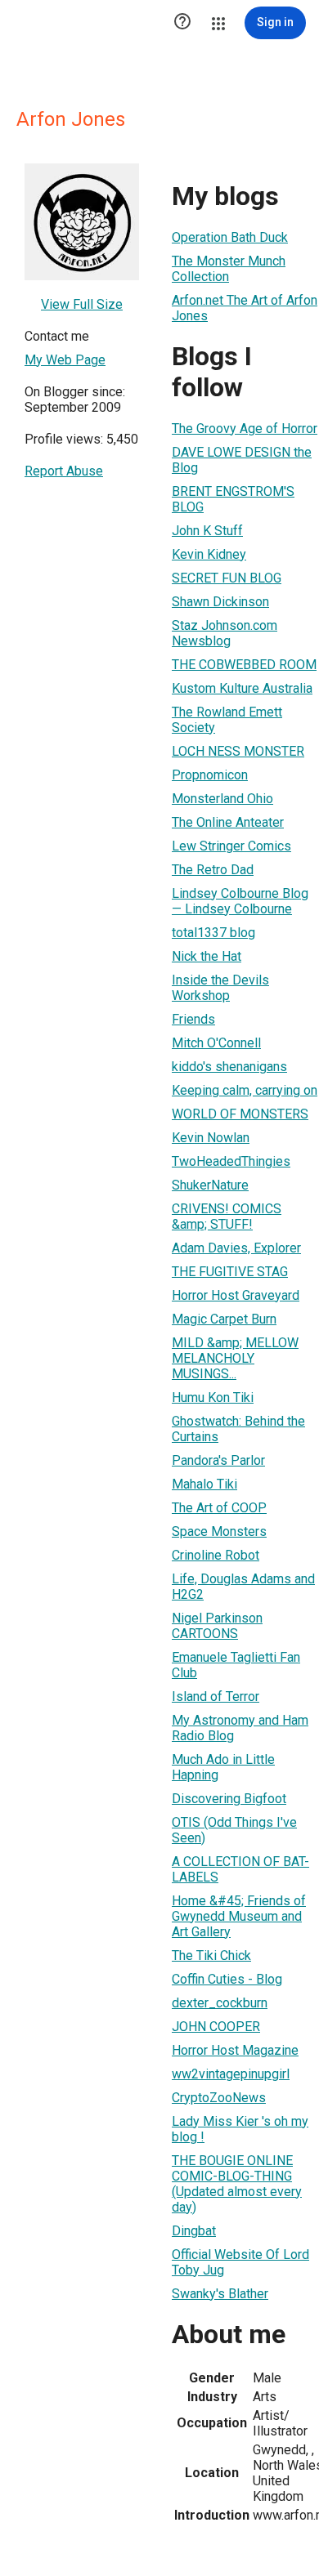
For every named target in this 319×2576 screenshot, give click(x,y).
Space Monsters (219, 1531)
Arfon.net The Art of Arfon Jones (245, 308)
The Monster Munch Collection (229, 269)
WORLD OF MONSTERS (240, 1114)
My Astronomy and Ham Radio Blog (240, 1728)
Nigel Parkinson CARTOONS (217, 1626)
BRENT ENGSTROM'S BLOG (233, 499)
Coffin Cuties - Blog (227, 1979)
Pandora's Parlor (218, 1460)
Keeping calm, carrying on (245, 1090)
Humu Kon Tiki (213, 1397)
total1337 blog (213, 933)
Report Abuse (64, 471)
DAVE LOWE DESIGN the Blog (242, 460)
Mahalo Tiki (204, 1484)
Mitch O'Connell (216, 1043)
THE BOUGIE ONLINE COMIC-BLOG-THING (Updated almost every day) (237, 2184)
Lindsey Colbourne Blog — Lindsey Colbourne (240, 901)
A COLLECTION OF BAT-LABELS (240, 1869)
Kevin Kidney (209, 554)
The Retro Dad (213, 870)
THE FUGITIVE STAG (230, 1272)
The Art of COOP (219, 1508)
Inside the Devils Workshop (220, 988)
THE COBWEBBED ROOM (244, 665)
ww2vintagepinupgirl (231, 2074)
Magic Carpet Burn (224, 1319)
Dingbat (194, 2231)
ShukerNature (210, 1185)
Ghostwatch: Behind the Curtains (238, 1429)
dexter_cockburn (220, 2003)
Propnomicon (210, 775)
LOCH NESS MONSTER (238, 751)
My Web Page (65, 360)
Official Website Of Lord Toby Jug (240, 2262)
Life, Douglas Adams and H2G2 (243, 1587)
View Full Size (82, 304)
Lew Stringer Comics (231, 846)
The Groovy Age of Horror (245, 429)
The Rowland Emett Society (227, 720)
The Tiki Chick (211, 1955)
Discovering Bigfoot (229, 1799)
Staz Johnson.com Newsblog (225, 633)
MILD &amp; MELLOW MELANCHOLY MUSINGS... (235, 1358)
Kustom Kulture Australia (242, 688)
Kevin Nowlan (211, 1138)
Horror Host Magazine (235, 2050)
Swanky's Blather (220, 2294)
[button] (182, 23)
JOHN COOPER (216, 2027)
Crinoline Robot (216, 1555)
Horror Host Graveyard (236, 1295)
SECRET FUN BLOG (227, 578)
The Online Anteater (228, 822)
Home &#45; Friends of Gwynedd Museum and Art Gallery (239, 1916)
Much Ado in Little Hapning (223, 1767)
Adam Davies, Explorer (236, 1248)
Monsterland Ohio (222, 799)
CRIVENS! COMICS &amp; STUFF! (227, 1217)
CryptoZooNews (219, 2098)
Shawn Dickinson (220, 602)
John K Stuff (207, 531)
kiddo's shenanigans (229, 1067)
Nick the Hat (207, 956)
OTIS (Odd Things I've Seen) (234, 1830)
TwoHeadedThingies (231, 1161)
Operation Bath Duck (230, 237)
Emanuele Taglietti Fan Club (236, 1665)
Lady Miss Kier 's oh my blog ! (240, 2129)
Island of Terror (216, 1696)
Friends (193, 1019)
